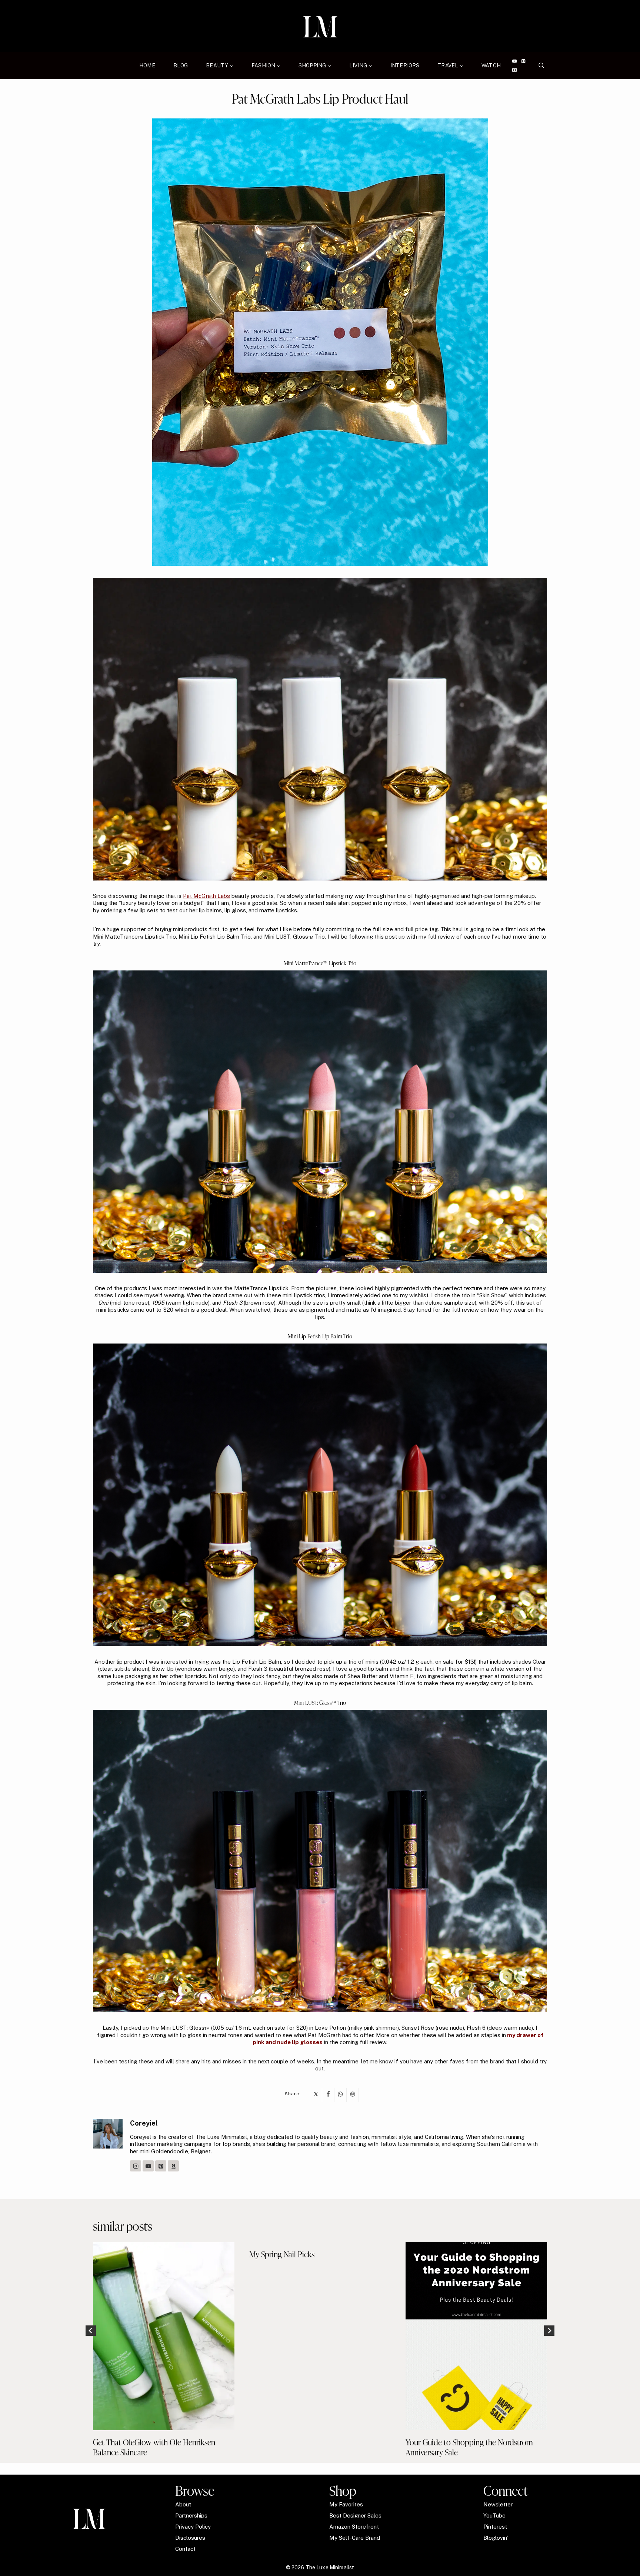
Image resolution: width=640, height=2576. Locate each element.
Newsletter (498, 2504)
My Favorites (346, 2504)
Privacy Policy (193, 2527)
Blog (181, 66)
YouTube (494, 2515)
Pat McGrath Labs (206, 896)
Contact (185, 2549)
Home (147, 66)
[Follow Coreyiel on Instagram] (136, 2166)
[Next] (549, 2331)
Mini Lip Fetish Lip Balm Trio (320, 1336)
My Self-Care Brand (355, 2538)
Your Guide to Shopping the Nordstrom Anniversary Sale (469, 2447)
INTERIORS (405, 66)
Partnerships (191, 2515)
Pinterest (495, 2527)
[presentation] (164, 2336)
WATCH (491, 66)
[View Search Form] (541, 66)
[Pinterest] (524, 61)
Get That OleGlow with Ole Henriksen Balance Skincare (154, 2447)
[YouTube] (514, 61)
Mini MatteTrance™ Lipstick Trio (320, 963)
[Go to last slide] (91, 2331)
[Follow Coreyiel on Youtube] (148, 2166)
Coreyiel (144, 2123)
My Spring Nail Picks (282, 2254)
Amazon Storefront (354, 2527)
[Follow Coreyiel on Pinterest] (161, 2166)
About (183, 2504)
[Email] (514, 70)
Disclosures (190, 2538)
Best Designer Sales (355, 2515)
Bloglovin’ (496, 2538)
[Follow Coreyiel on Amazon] (173, 2166)
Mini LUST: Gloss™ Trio (320, 1703)
